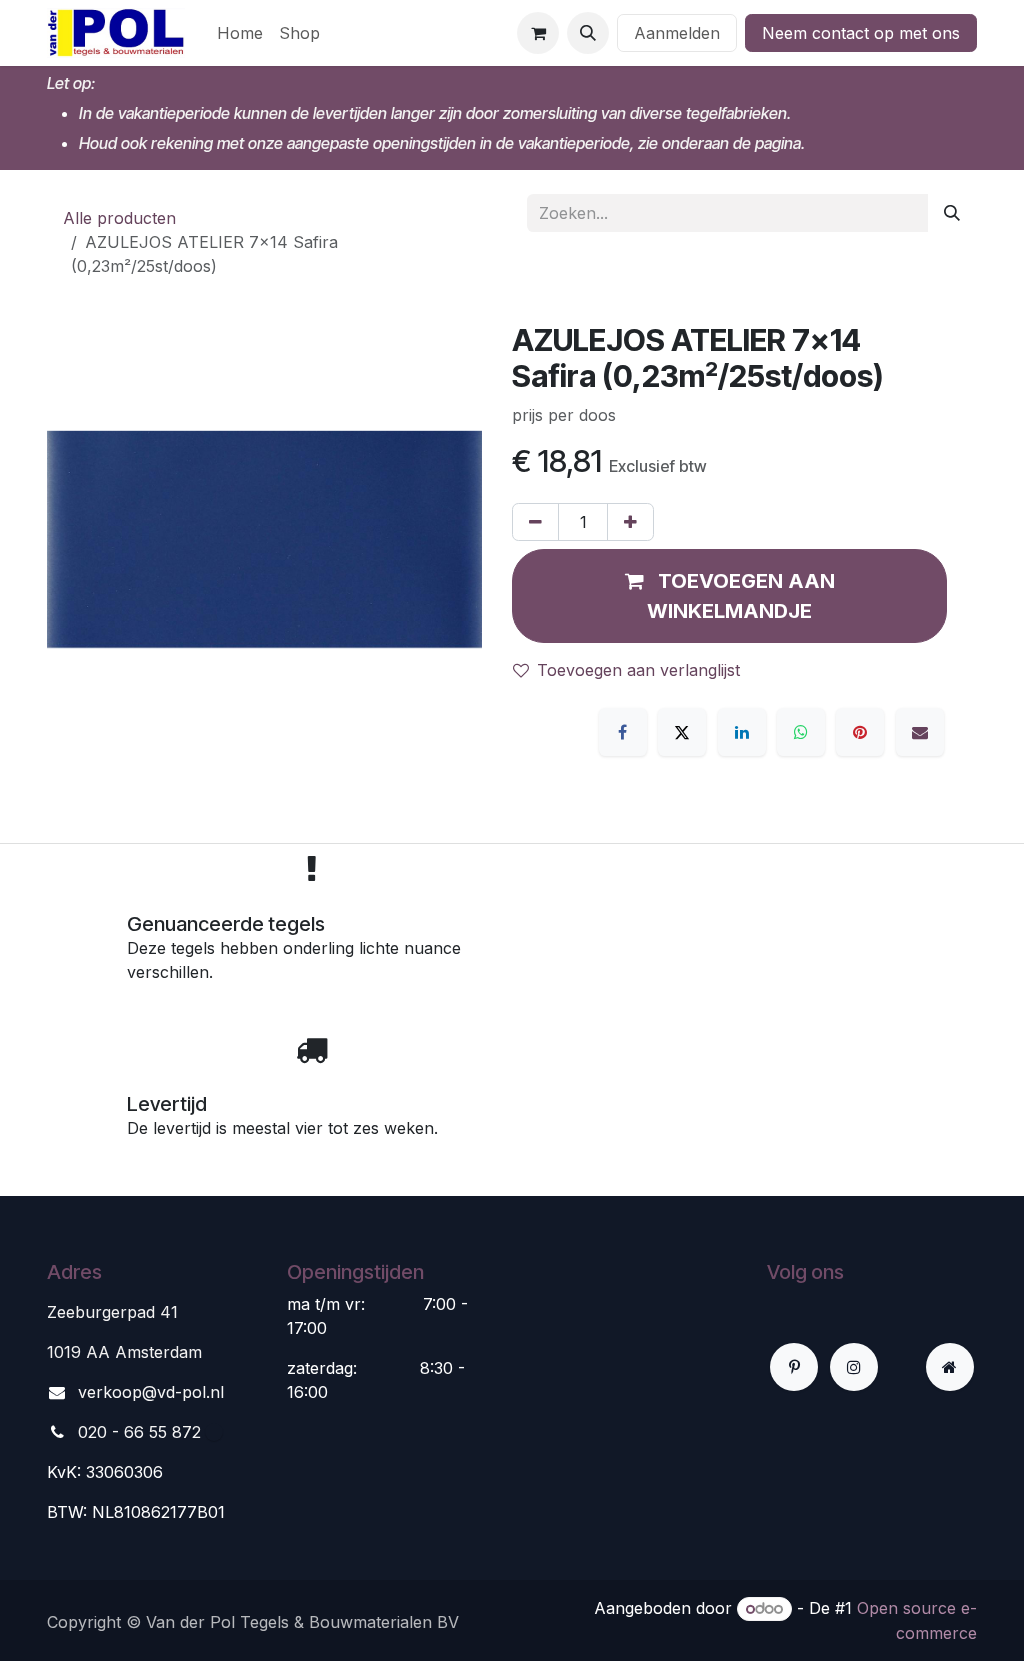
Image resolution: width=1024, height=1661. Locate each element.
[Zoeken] (952, 213)
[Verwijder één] (535, 522)
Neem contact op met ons (861, 33)
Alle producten (119, 218)
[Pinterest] (860, 732)
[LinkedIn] (742, 732)
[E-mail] (920, 732)
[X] (682, 732)
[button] (588, 33)
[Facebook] (623, 732)
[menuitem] (240, 33)
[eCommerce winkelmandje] (538, 33)
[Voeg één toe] (630, 522)
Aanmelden (677, 33)
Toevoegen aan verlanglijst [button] (638, 670)
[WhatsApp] (801, 732)
